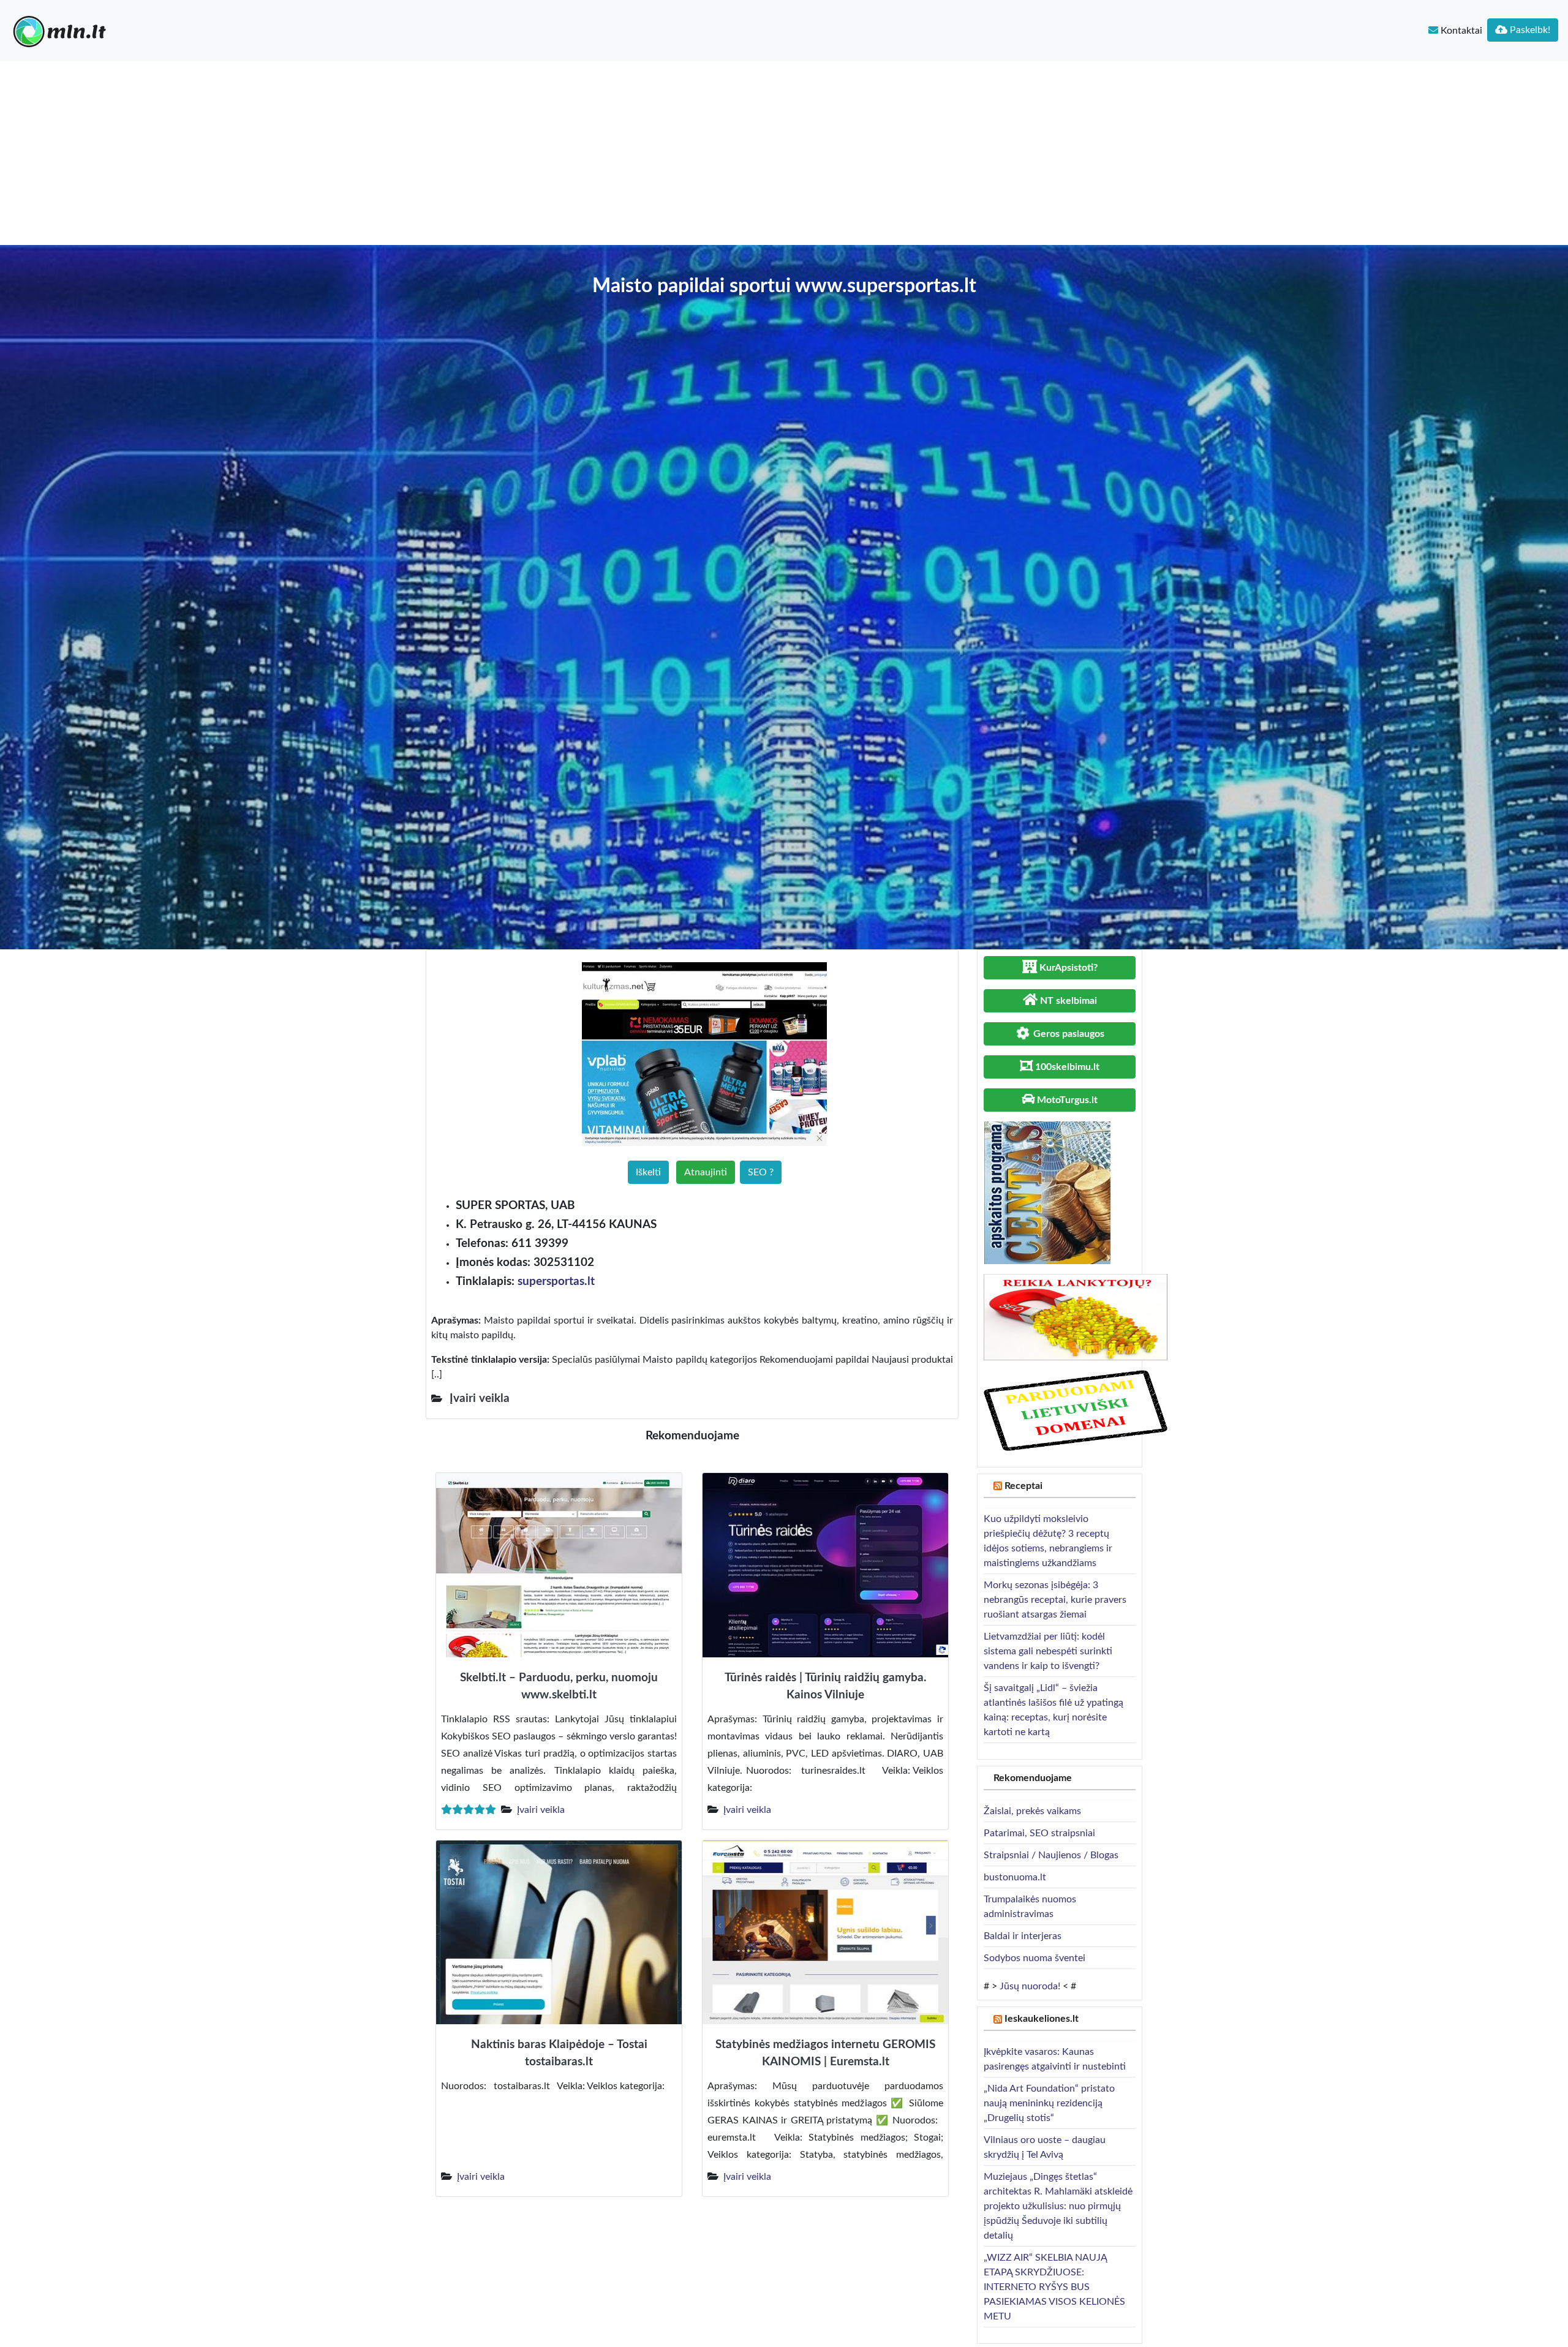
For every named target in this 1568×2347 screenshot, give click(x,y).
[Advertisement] (784, 153)
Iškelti (648, 1172)
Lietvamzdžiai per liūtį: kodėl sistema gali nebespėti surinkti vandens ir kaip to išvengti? (1048, 1651)
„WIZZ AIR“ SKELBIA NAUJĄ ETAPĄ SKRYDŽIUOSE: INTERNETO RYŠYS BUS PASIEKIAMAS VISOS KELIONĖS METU (1054, 2287)
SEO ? (761, 1172)
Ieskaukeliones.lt (1042, 2019)
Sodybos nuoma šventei (1035, 1958)
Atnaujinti (706, 1172)
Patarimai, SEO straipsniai (1039, 1833)
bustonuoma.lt (1015, 1877)
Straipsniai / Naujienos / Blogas (1051, 1855)
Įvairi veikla (541, 1810)
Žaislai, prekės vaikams (1032, 1811)
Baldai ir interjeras (1023, 1936)
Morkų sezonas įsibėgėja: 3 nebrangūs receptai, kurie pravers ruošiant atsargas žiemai (1055, 1600)
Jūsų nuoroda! (1030, 1986)
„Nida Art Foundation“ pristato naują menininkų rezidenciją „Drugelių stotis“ (1049, 2103)
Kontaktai (1460, 31)
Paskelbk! (1529, 30)
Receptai (1023, 1486)
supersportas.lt (556, 1282)
